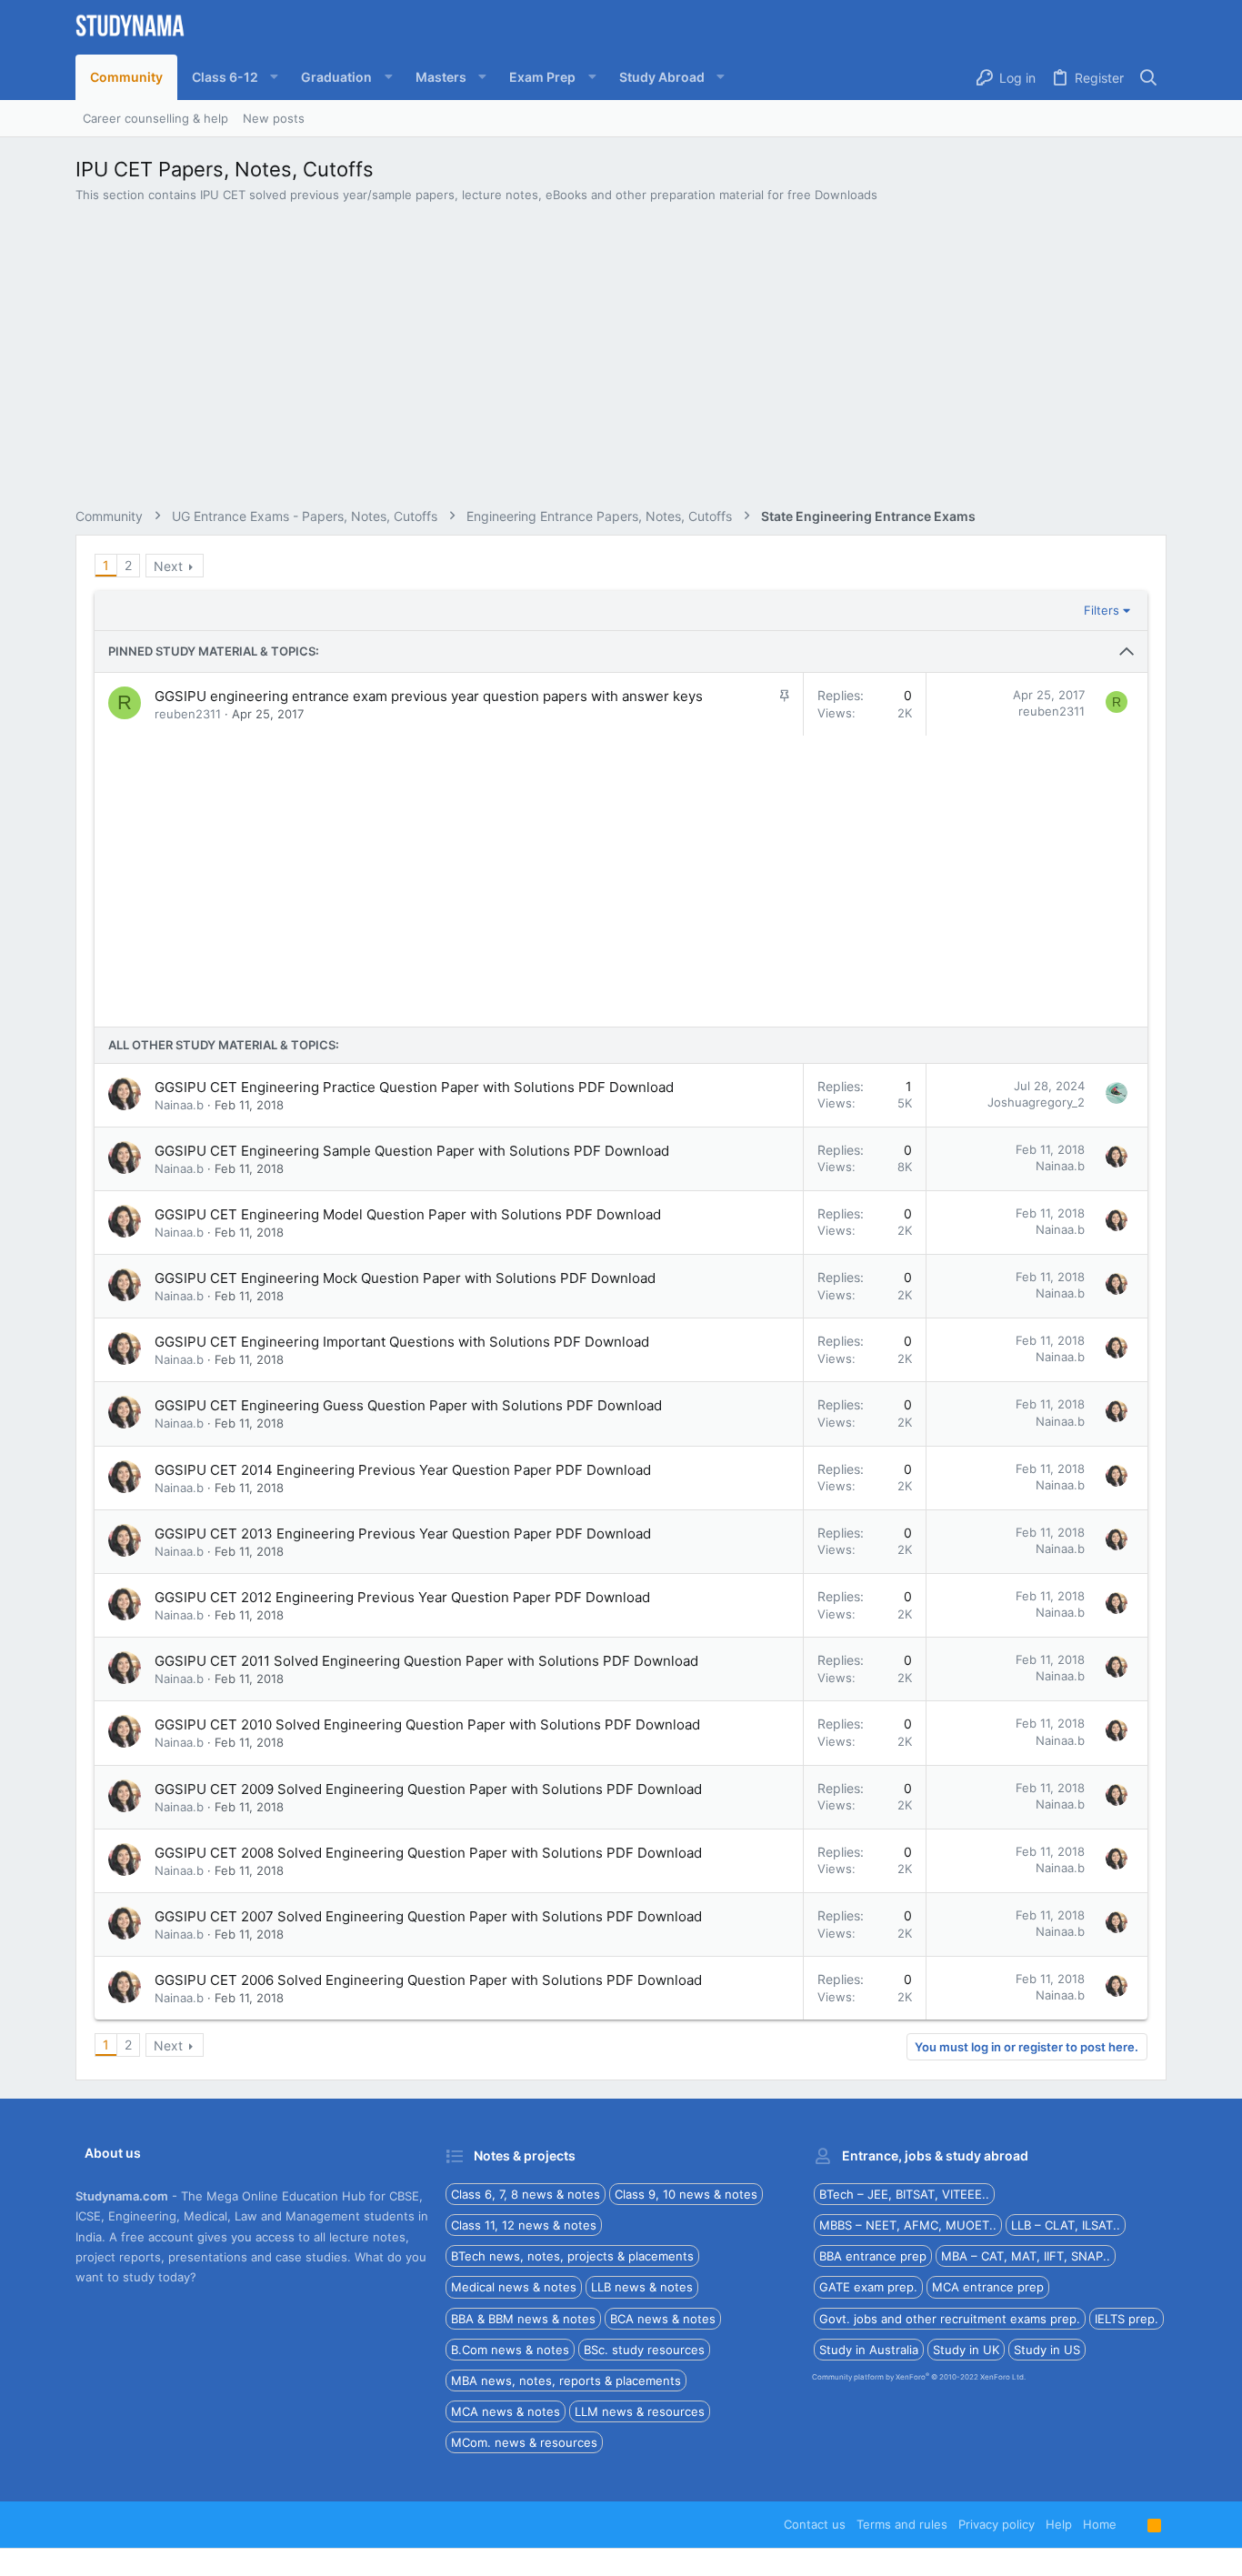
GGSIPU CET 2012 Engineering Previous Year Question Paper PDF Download (402, 1597)
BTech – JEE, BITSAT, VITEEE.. (904, 2194)
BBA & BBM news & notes (523, 2319)
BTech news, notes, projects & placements (572, 2256)
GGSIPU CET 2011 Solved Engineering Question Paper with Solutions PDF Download (426, 1661)
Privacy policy (997, 2524)
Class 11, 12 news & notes (524, 2225)
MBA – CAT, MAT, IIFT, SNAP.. (1026, 2256)
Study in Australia (869, 2350)
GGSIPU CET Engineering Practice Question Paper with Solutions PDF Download (414, 1087)
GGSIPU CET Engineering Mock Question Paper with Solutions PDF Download (405, 1278)
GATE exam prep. (868, 2287)
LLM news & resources (640, 2411)
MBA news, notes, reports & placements (566, 2381)
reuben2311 (188, 714)
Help (1059, 2524)
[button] (232, 77)
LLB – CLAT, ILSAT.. (1066, 2225)
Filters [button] (1102, 610)
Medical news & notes (514, 2287)
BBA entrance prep (873, 2256)
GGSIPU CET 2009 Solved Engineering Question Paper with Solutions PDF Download (428, 1789)
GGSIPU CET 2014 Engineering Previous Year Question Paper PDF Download (403, 1470)
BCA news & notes (663, 2319)
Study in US (1047, 2350)
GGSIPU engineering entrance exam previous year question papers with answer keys (429, 696)
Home (1100, 2524)
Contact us (815, 2524)
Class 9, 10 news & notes (686, 2194)
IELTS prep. (1127, 2319)
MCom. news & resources (524, 2442)
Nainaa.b (179, 1105)
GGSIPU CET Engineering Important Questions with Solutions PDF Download (402, 1342)
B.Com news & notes (510, 2350)
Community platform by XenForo (919, 2377)
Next (168, 566)
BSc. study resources (644, 2350)
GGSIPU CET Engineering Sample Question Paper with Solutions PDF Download (412, 1151)
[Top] (1132, 2524)
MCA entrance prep (988, 2287)
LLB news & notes (642, 2287)
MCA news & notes (506, 2411)
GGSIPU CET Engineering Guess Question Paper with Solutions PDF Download (408, 1405)
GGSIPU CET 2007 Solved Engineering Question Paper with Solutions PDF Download (428, 1916)
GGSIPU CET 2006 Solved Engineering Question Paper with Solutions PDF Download (428, 1980)
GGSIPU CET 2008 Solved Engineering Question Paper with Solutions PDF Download (428, 1853)
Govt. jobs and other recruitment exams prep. (950, 2319)
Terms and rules (902, 2524)
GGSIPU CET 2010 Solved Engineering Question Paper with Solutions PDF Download (427, 1724)
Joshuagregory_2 (1036, 1102)
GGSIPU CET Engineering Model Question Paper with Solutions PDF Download (408, 1214)
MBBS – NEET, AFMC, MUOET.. (908, 2225)
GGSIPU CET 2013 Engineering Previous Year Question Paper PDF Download (403, 1534)
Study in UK (966, 2350)
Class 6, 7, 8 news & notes (526, 2194)
